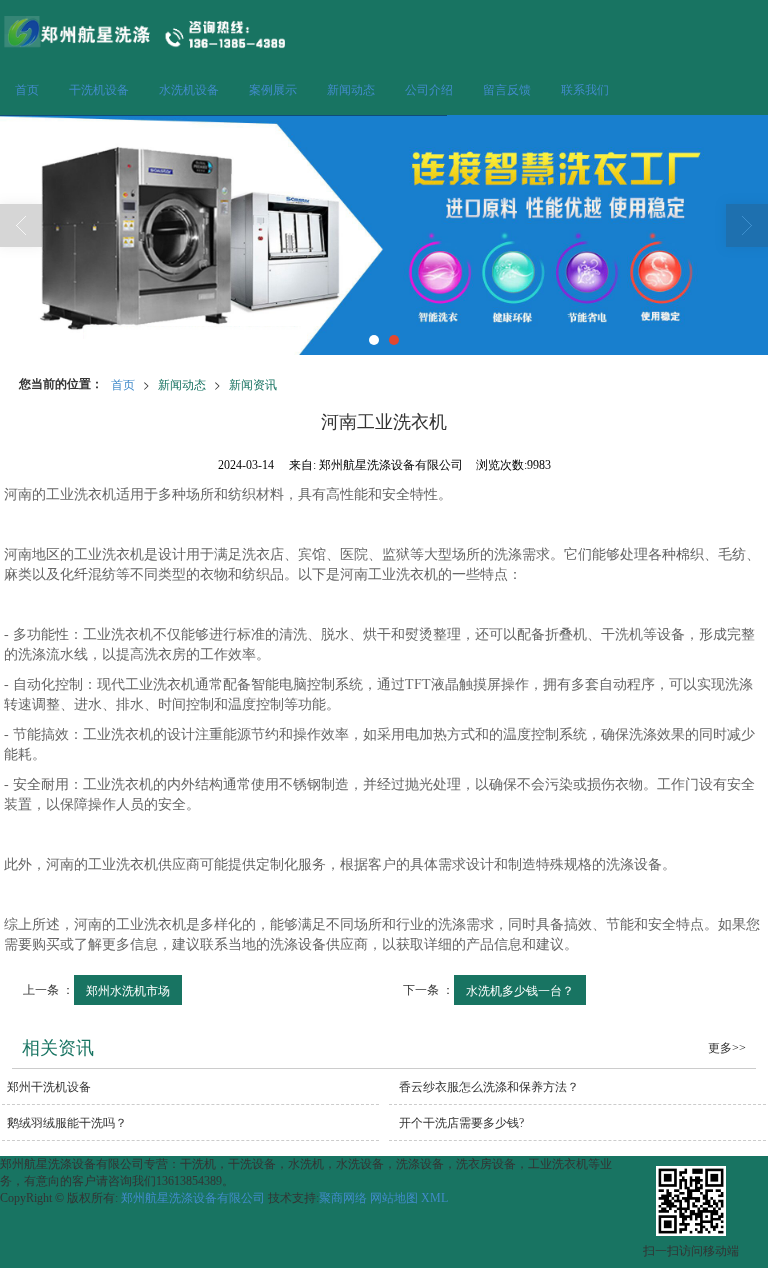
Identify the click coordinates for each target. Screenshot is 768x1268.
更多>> (727, 1048)
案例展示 (273, 90)
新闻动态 (351, 90)
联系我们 (585, 90)
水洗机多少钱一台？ (520, 989)
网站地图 (394, 1198)
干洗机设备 (99, 90)
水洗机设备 (189, 90)
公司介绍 (429, 90)
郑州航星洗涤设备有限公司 (193, 1198)
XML (434, 1198)
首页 (27, 90)
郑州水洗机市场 (128, 989)
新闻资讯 (253, 383)
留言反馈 (507, 90)
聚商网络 (343, 1198)
